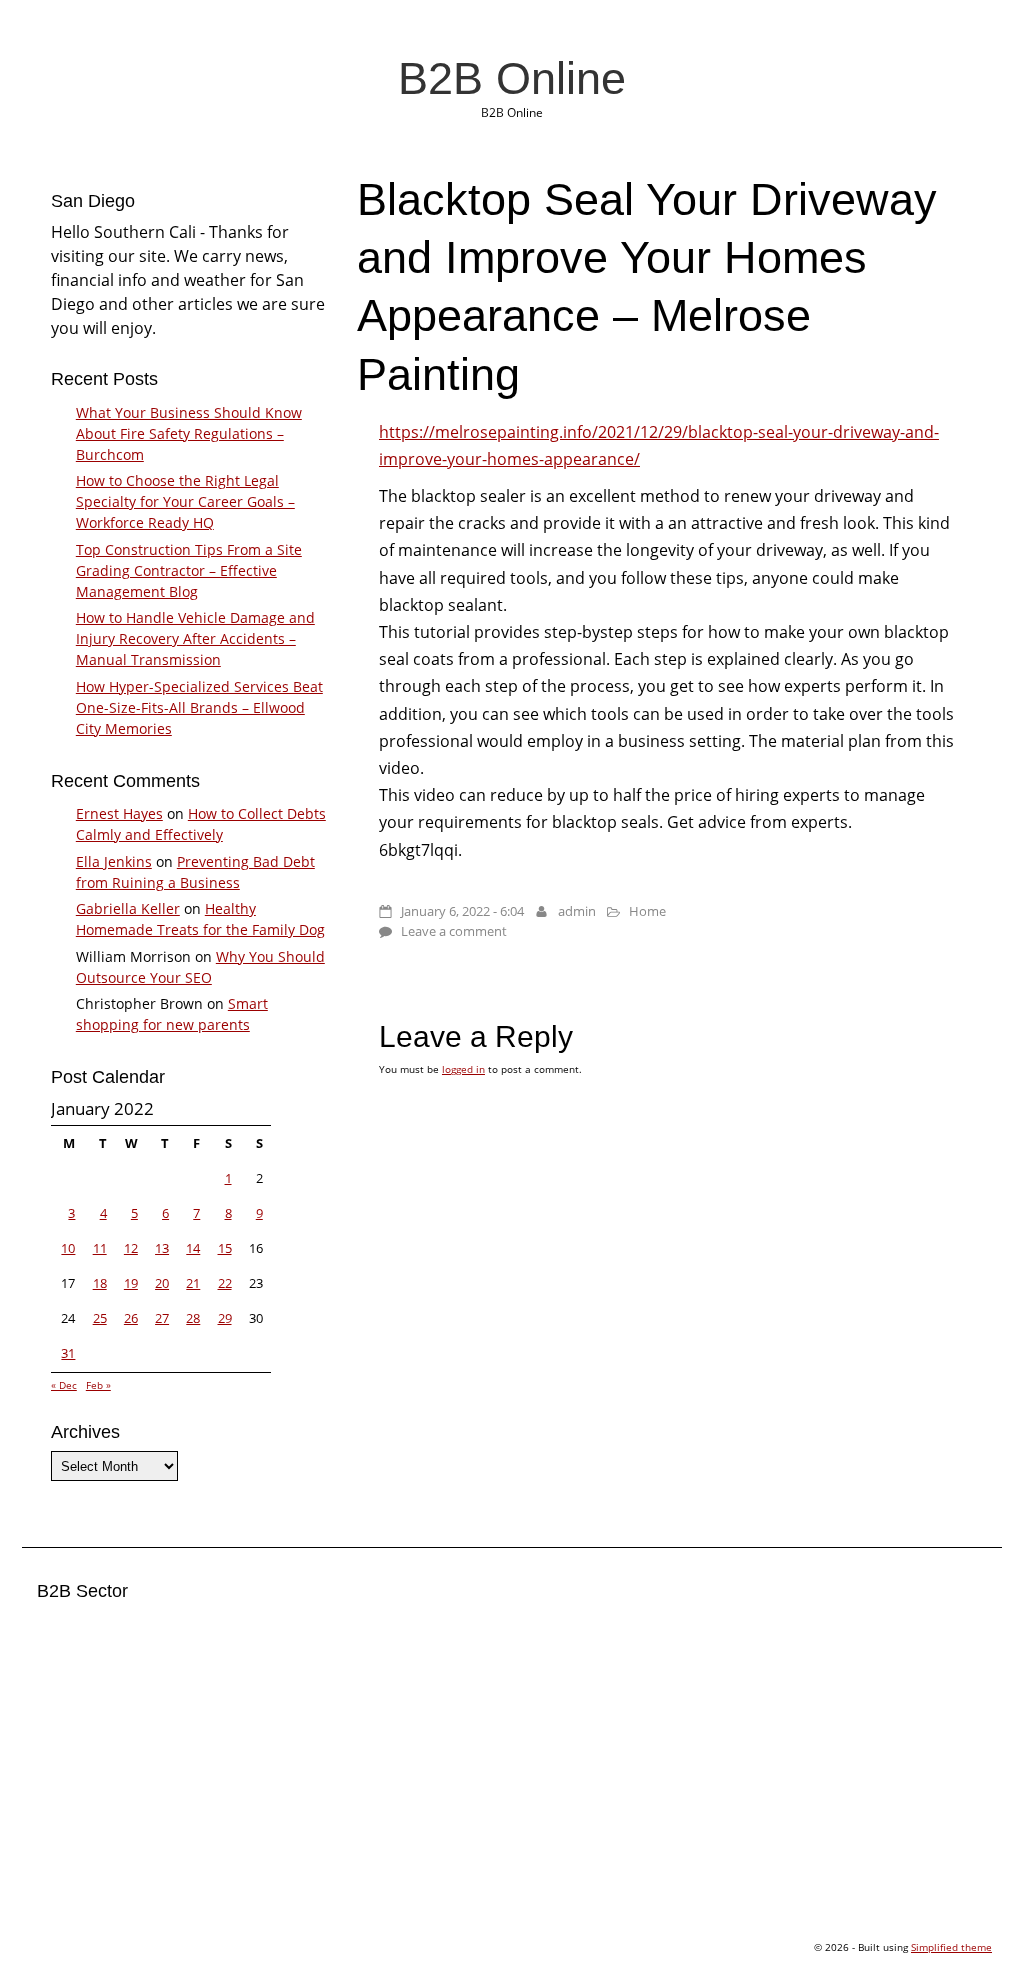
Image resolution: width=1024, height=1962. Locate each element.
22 (225, 1283)
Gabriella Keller (128, 908)
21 (193, 1283)
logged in (463, 1069)
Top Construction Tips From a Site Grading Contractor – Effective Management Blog (189, 570)
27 (162, 1318)
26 (131, 1318)
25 (100, 1318)
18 (100, 1283)
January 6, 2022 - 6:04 (462, 911)
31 (68, 1353)
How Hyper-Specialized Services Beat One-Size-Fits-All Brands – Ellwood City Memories (199, 707)
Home (647, 911)
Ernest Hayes (119, 813)
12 (131, 1248)
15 (225, 1248)
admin (577, 911)
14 (193, 1248)
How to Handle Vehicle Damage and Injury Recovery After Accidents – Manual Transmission (195, 638)
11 (100, 1248)
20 (162, 1283)
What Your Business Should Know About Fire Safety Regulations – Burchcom (189, 433)
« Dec (64, 1385)
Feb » (98, 1385)
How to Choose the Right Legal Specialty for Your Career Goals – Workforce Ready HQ (185, 501)
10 (68, 1248)
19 (131, 1283)
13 (162, 1248)
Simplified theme (951, 1947)
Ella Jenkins (114, 861)
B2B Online (512, 78)
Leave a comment (454, 931)
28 (193, 1318)
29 (225, 1318)
